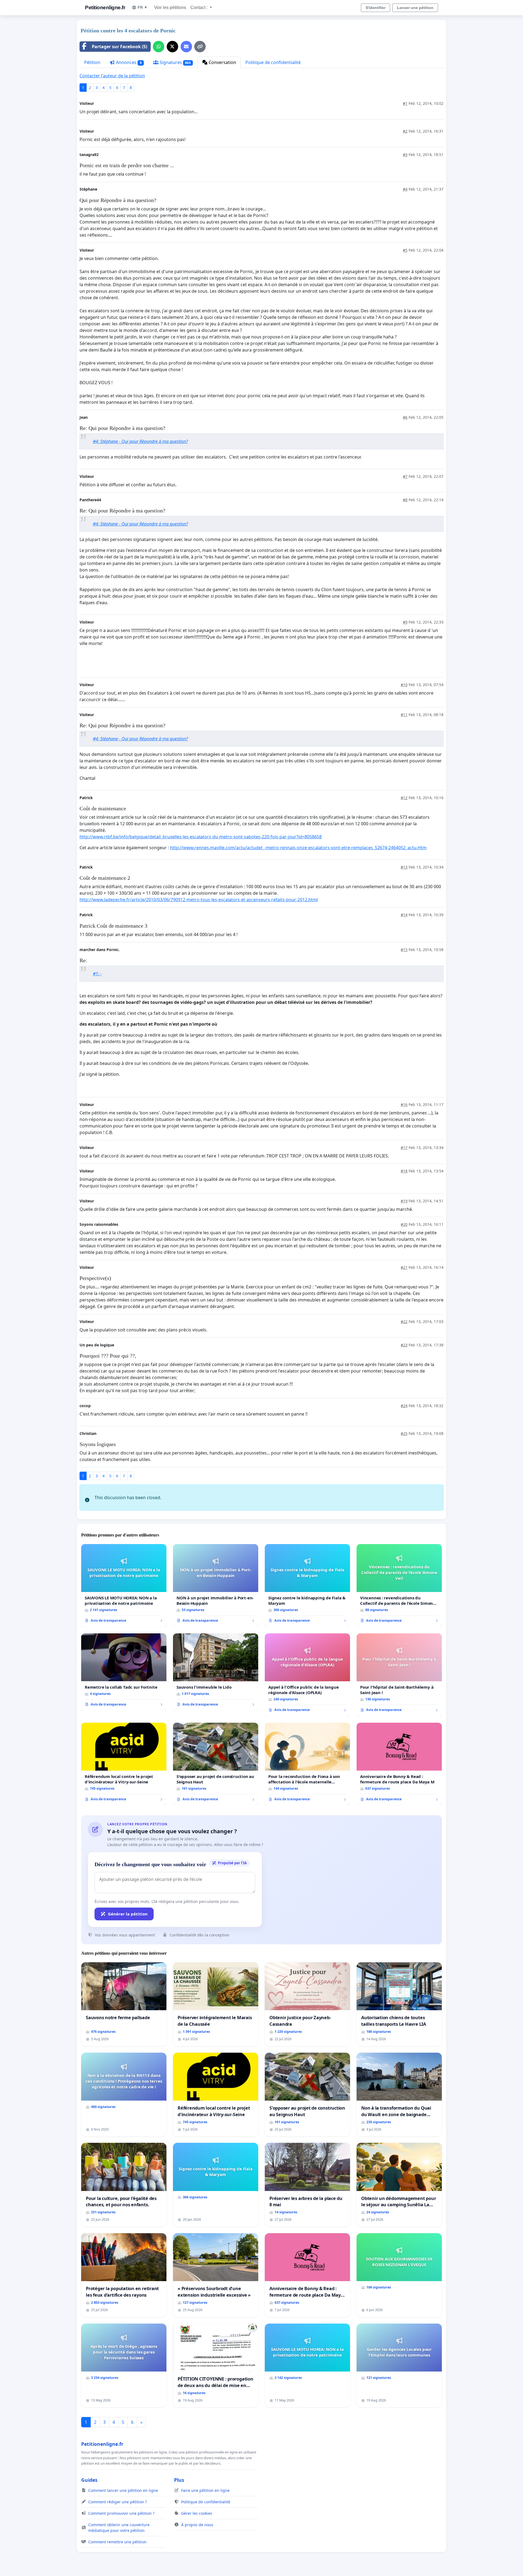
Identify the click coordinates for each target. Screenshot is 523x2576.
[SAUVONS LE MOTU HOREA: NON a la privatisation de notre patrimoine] (124, 1585)
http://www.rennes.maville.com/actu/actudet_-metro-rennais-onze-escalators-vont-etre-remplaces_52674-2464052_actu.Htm (298, 848)
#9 (405, 622)
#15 (404, 950)
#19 (404, 1201)
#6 (405, 417)
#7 (405, 476)
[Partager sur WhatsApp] (159, 47)
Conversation (222, 62)
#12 (404, 798)
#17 (404, 1148)
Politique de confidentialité (273, 62)
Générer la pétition (128, 1914)
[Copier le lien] (200, 47)
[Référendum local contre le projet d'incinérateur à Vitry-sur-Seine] (124, 1764)
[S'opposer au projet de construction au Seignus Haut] (216, 1764)
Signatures (175, 62)
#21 (404, 1267)
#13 (404, 867)
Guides (89, 2480)
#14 (404, 915)
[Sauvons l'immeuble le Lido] (216, 1672)
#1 (405, 103)
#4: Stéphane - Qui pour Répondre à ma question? (140, 441)
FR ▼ (143, 7)
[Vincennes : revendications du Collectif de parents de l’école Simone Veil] (399, 1585)
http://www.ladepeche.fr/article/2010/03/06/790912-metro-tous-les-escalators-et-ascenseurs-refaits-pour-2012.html (199, 900)
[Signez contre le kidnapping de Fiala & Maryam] (307, 1585)
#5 (405, 250)
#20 (404, 1224)
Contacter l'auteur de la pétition (112, 76)
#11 (404, 715)
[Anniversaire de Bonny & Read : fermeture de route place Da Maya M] (399, 1764)
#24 (404, 1406)
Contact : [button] (200, 7)
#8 (405, 500)
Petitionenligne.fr (105, 7)
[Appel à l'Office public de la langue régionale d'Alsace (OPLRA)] (307, 1675)
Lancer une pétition (415, 8)
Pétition (92, 62)
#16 (404, 1104)
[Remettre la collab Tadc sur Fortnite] (124, 1672)
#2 (405, 131)
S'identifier (375, 8)
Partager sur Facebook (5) (119, 47)
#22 (404, 1321)
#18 (404, 1171)
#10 (404, 685)
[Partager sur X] (172, 47)
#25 (404, 1433)
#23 (404, 1345)
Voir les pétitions (170, 7)
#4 (405, 189)
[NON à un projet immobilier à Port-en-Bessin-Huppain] (216, 1585)
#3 (405, 155)
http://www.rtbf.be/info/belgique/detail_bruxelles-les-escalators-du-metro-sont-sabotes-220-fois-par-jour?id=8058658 (201, 837)
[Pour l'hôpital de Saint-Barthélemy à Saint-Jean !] (399, 1675)
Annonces (128, 62)
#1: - (97, 974)
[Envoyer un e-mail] (186, 47)
